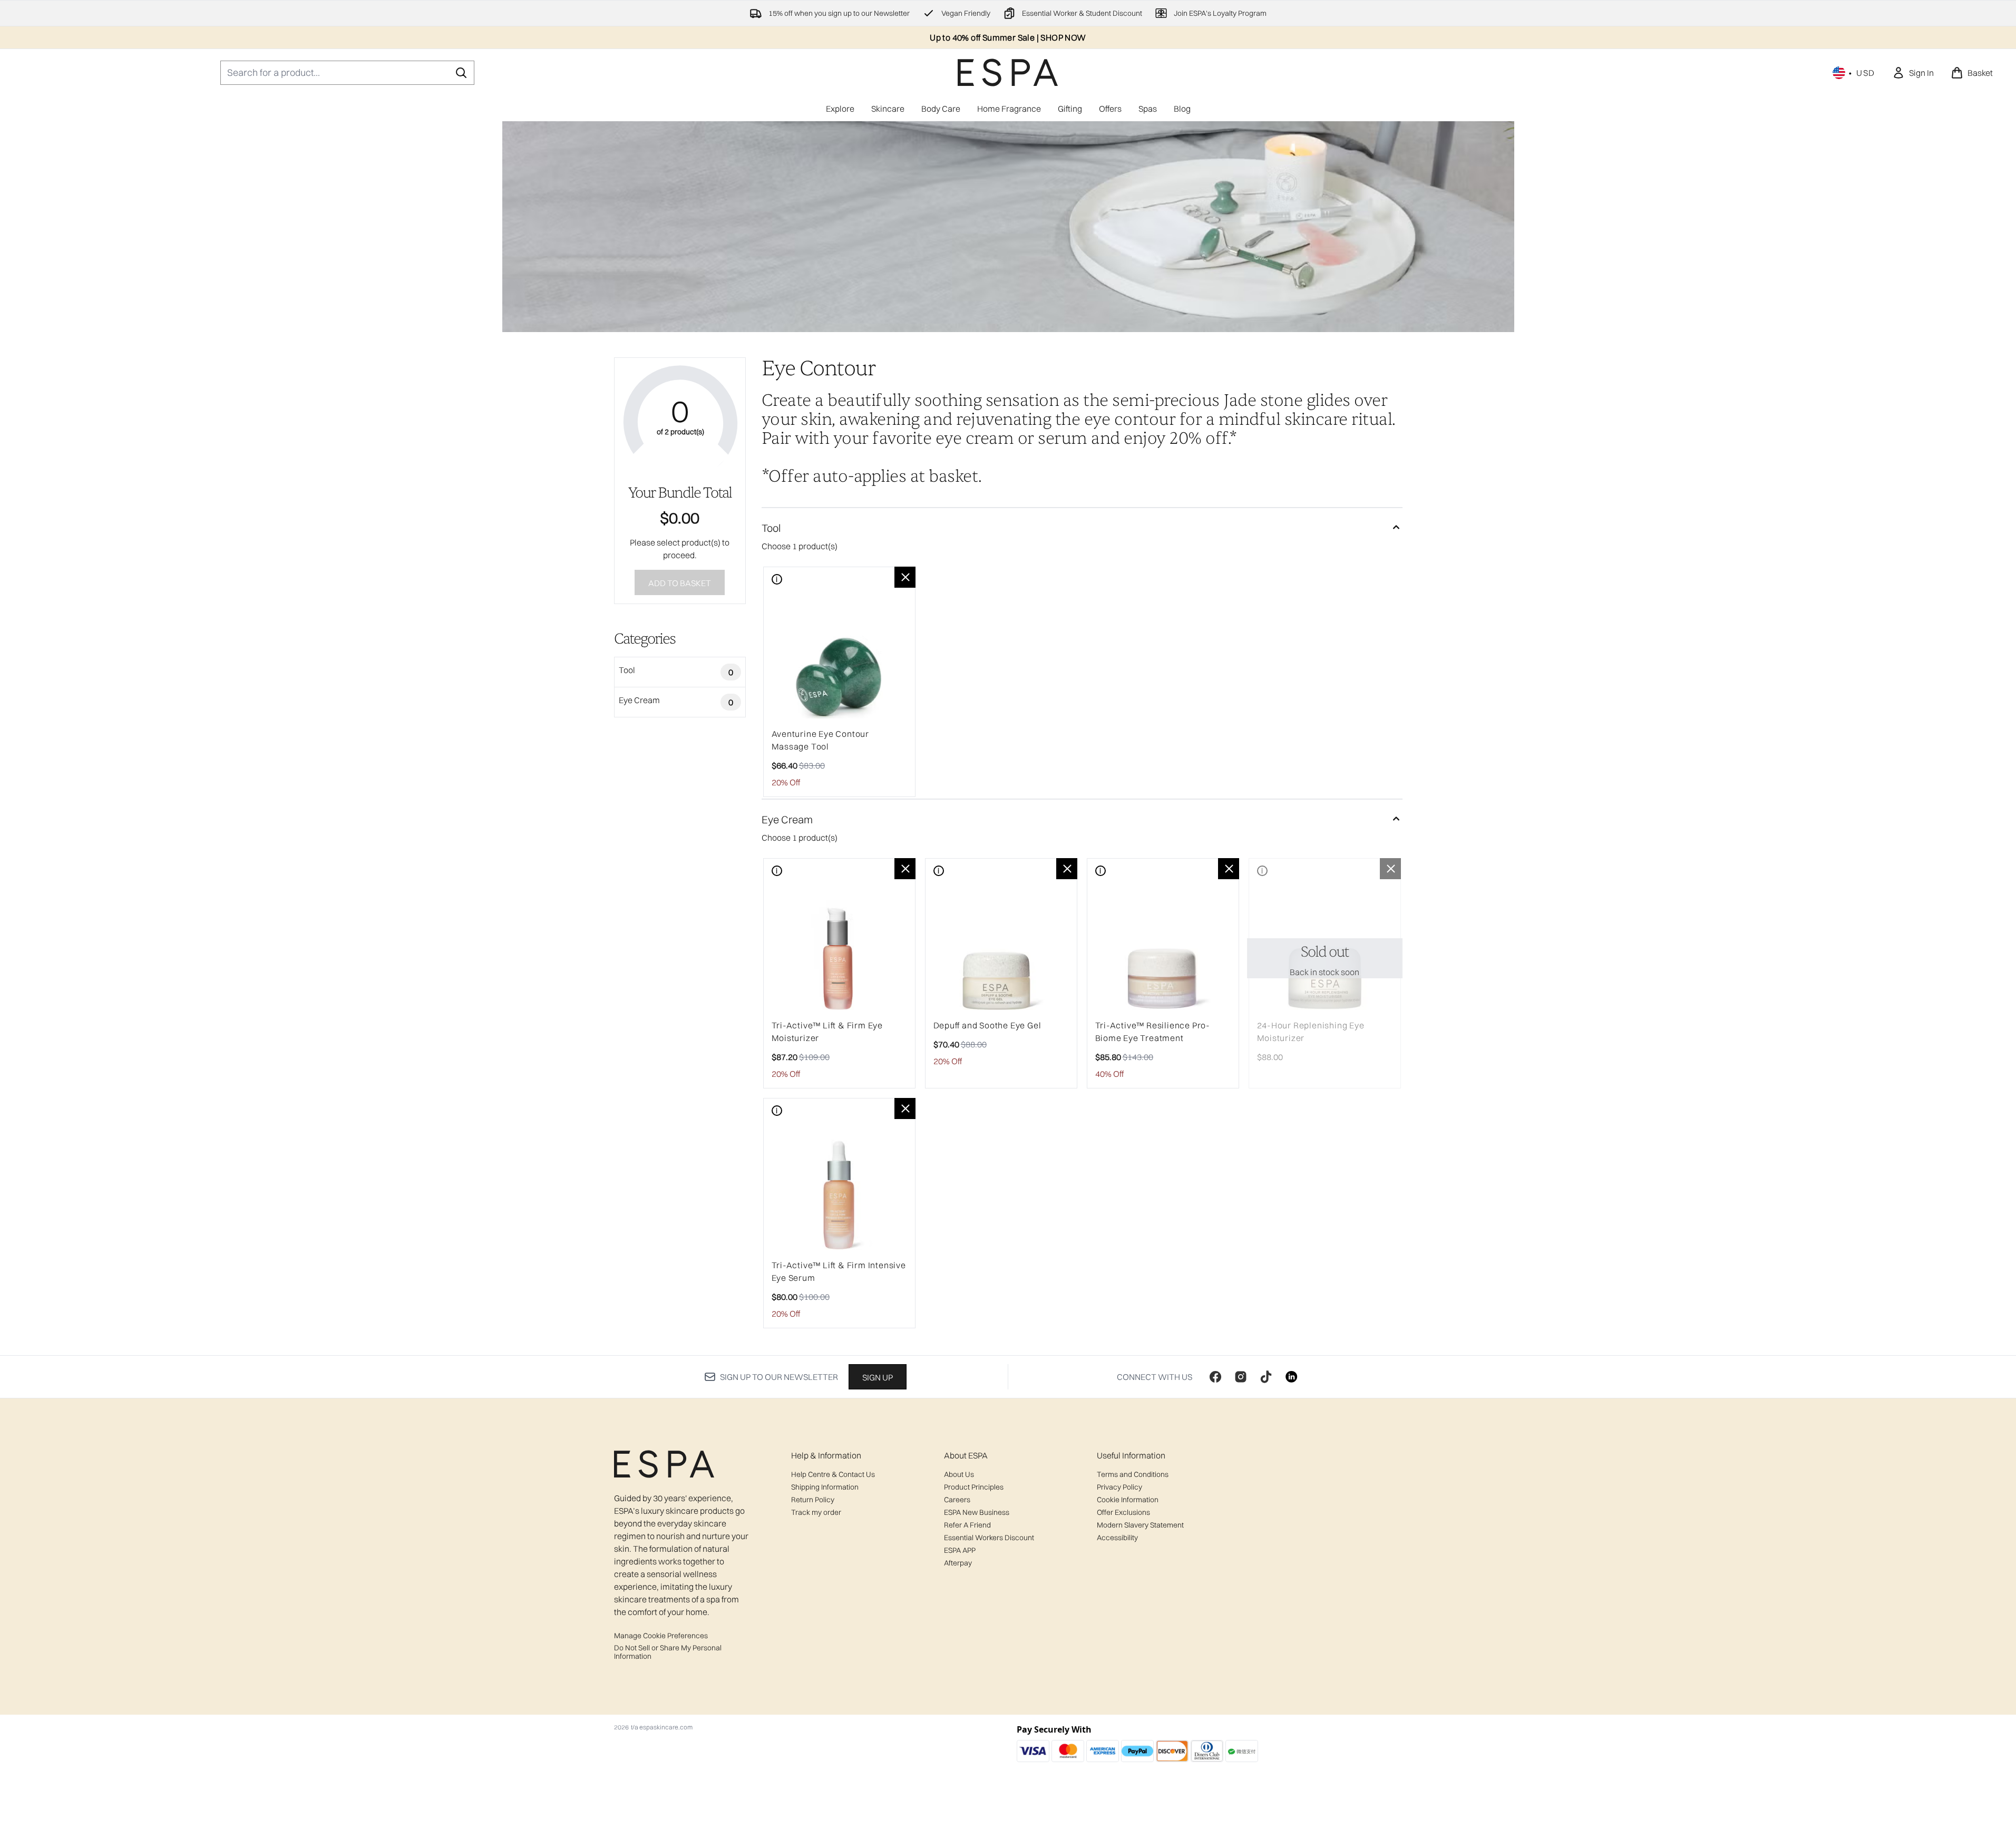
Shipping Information (825, 1487)
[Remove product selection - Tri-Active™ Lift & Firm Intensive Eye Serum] (905, 1108)
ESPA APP (960, 1550)
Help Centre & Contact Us (833, 1474)
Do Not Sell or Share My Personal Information (668, 1652)
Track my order (816, 1512)
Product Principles (974, 1487)
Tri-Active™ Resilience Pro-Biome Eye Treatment (1153, 1032)
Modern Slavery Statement (1140, 1525)
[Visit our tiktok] (1266, 1377)
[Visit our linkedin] (1291, 1377)
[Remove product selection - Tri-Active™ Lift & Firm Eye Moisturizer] (905, 869)
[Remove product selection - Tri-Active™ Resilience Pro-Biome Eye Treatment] (1229, 869)
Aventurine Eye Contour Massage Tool (821, 740)
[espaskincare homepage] (1008, 72)
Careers (957, 1500)
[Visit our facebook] (1215, 1377)
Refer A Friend (967, 1525)
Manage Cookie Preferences (661, 1636)
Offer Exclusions (1123, 1512)
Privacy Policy (1119, 1487)
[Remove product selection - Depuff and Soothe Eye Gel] (1067, 869)
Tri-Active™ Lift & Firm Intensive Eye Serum (839, 1271)
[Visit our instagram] (1241, 1377)
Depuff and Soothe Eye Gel (987, 1025)
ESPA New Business (977, 1512)
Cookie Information (1128, 1500)
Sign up (878, 1377)
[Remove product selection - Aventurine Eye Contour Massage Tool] (905, 577)
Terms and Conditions (1133, 1474)
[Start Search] (461, 73)
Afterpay (958, 1563)
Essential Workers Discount (989, 1538)
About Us (959, 1474)
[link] (1913, 73)
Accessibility (1117, 1538)
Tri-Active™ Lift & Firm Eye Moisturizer (827, 1032)
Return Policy (813, 1500)
